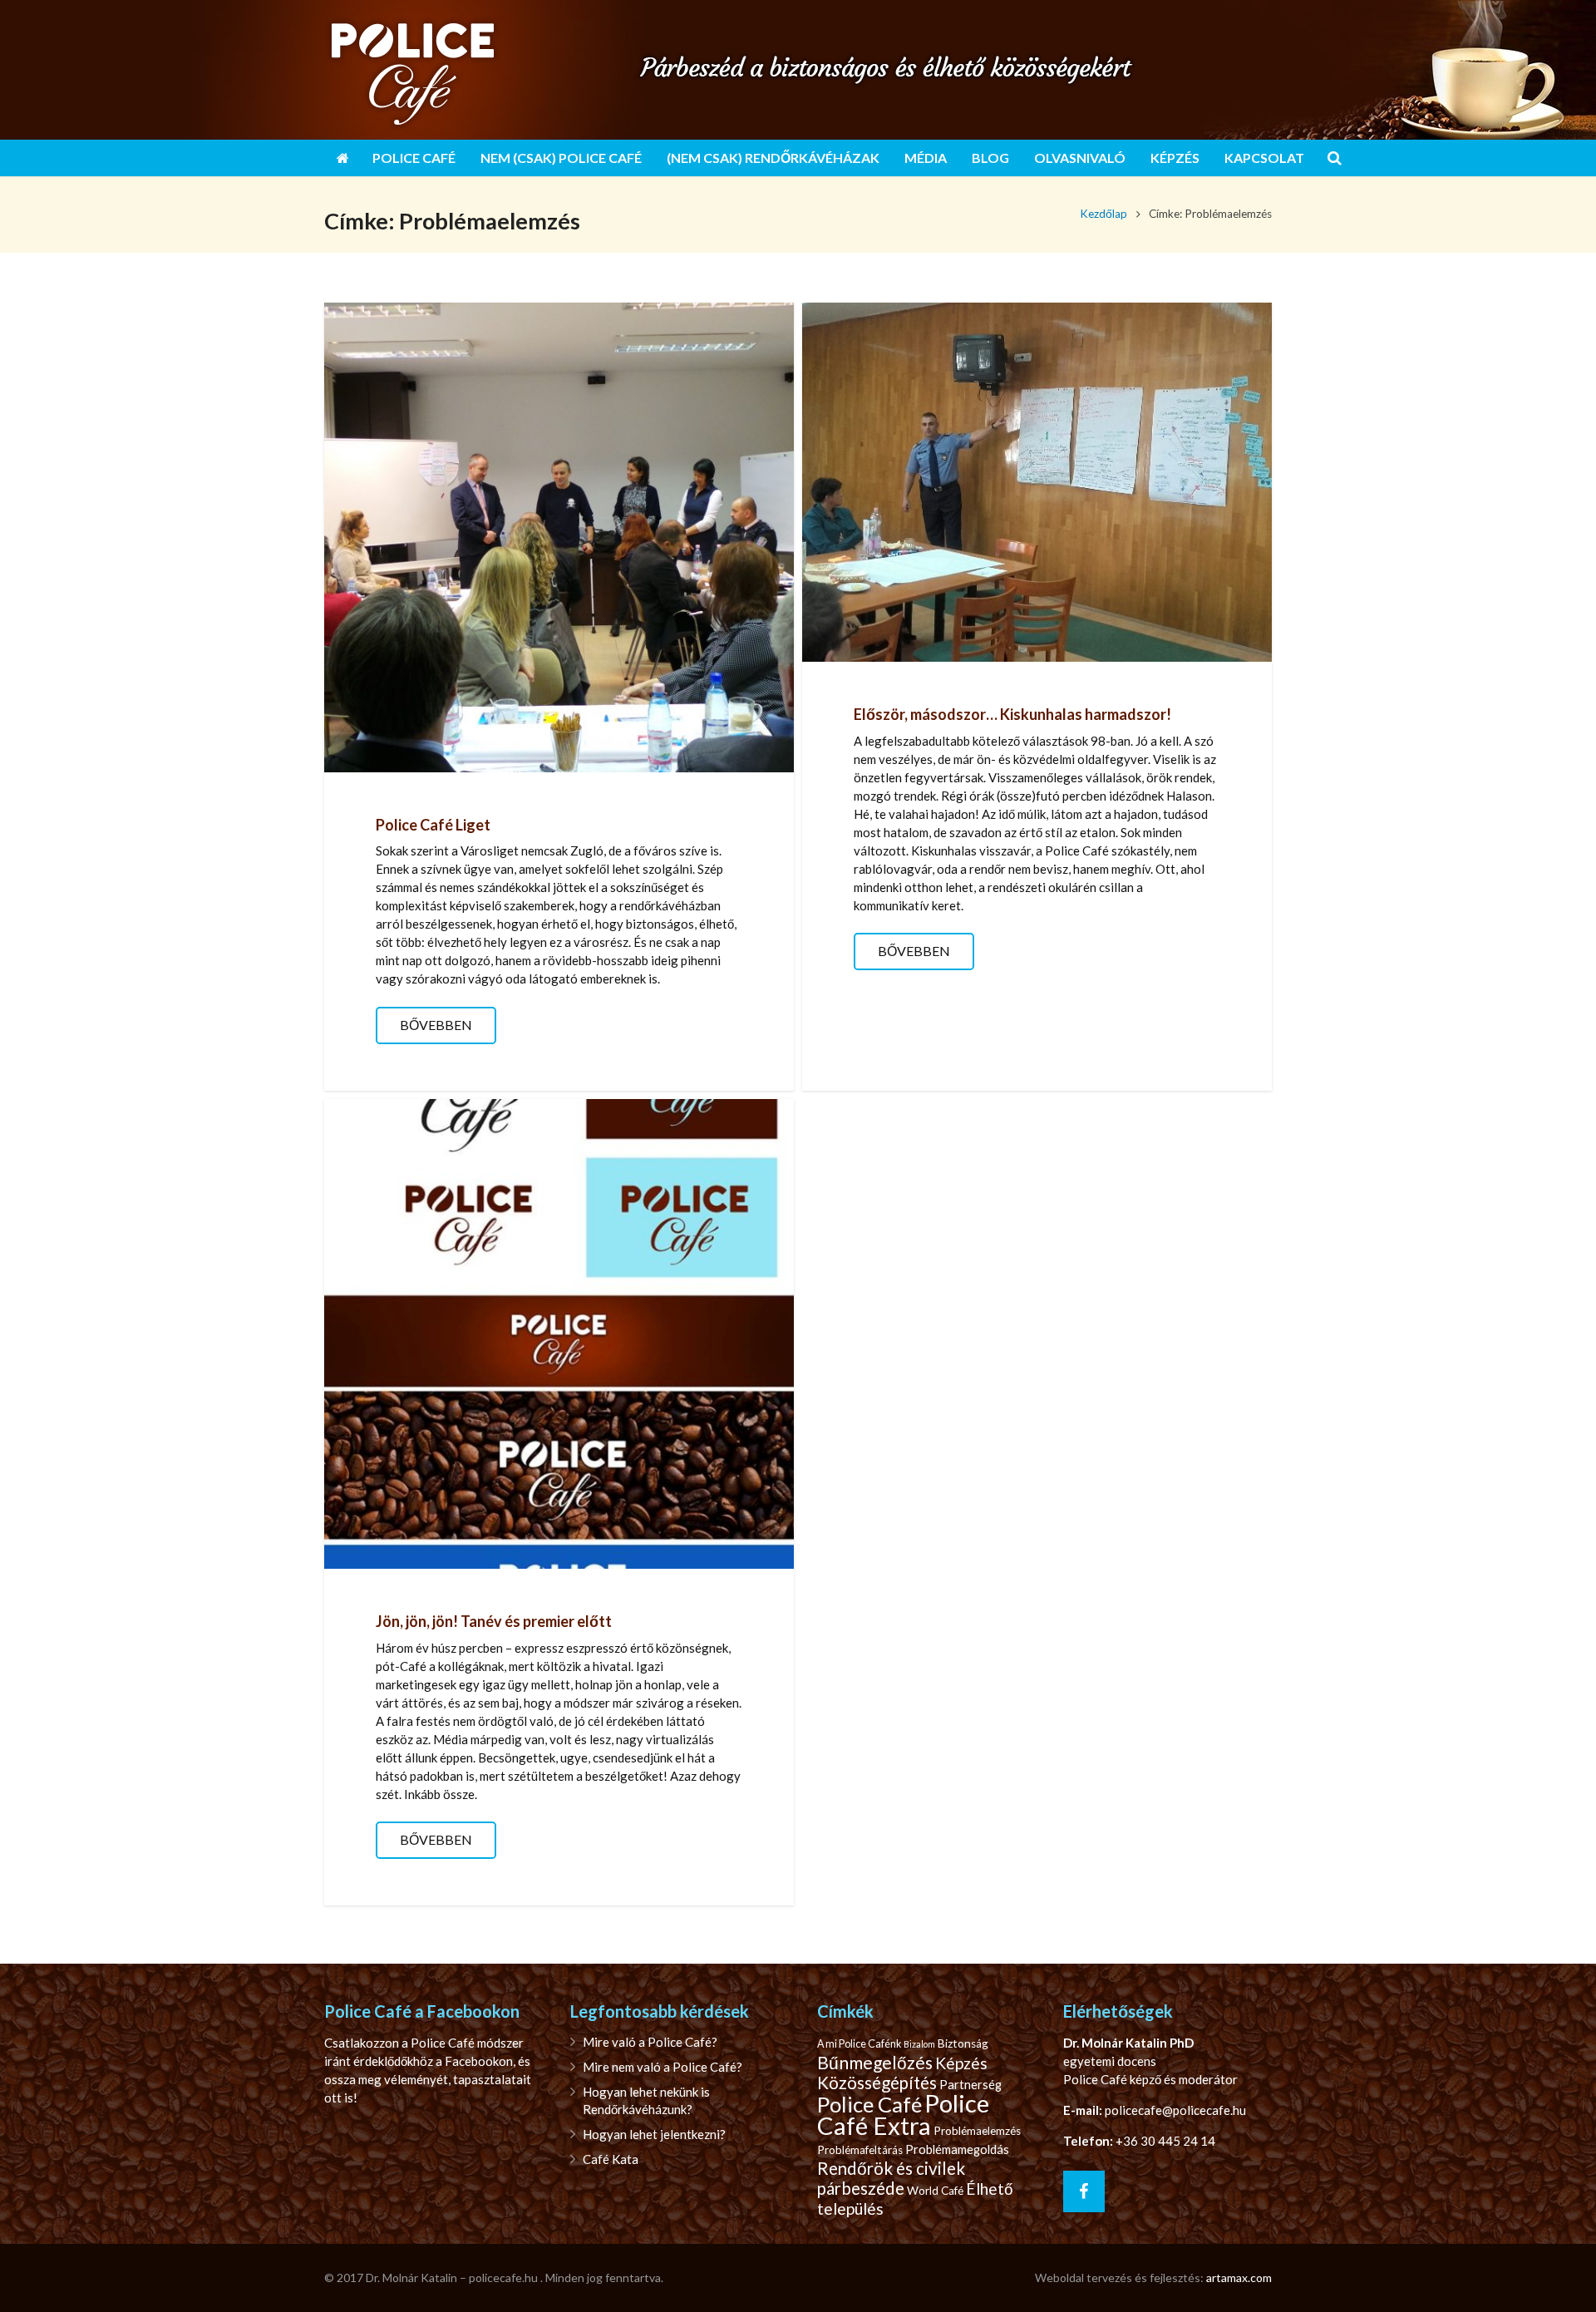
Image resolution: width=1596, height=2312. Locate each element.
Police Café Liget (433, 825)
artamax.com (1239, 2277)
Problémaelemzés (977, 2131)
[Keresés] (1335, 158)
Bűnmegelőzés (875, 2063)
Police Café (869, 2104)
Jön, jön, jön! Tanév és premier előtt (494, 1621)
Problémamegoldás (957, 2149)
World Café (935, 2191)
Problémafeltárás (860, 2150)
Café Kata (611, 2159)
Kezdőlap (1103, 214)
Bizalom (919, 2044)
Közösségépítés (877, 2083)
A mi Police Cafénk (859, 2044)
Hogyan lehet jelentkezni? (654, 2134)
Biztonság (963, 2043)
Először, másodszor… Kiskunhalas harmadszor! (1012, 714)
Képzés (961, 2063)
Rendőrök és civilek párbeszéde (891, 2178)
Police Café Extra (903, 2114)
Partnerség (970, 2085)
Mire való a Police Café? (650, 2042)
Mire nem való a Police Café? (663, 2067)
